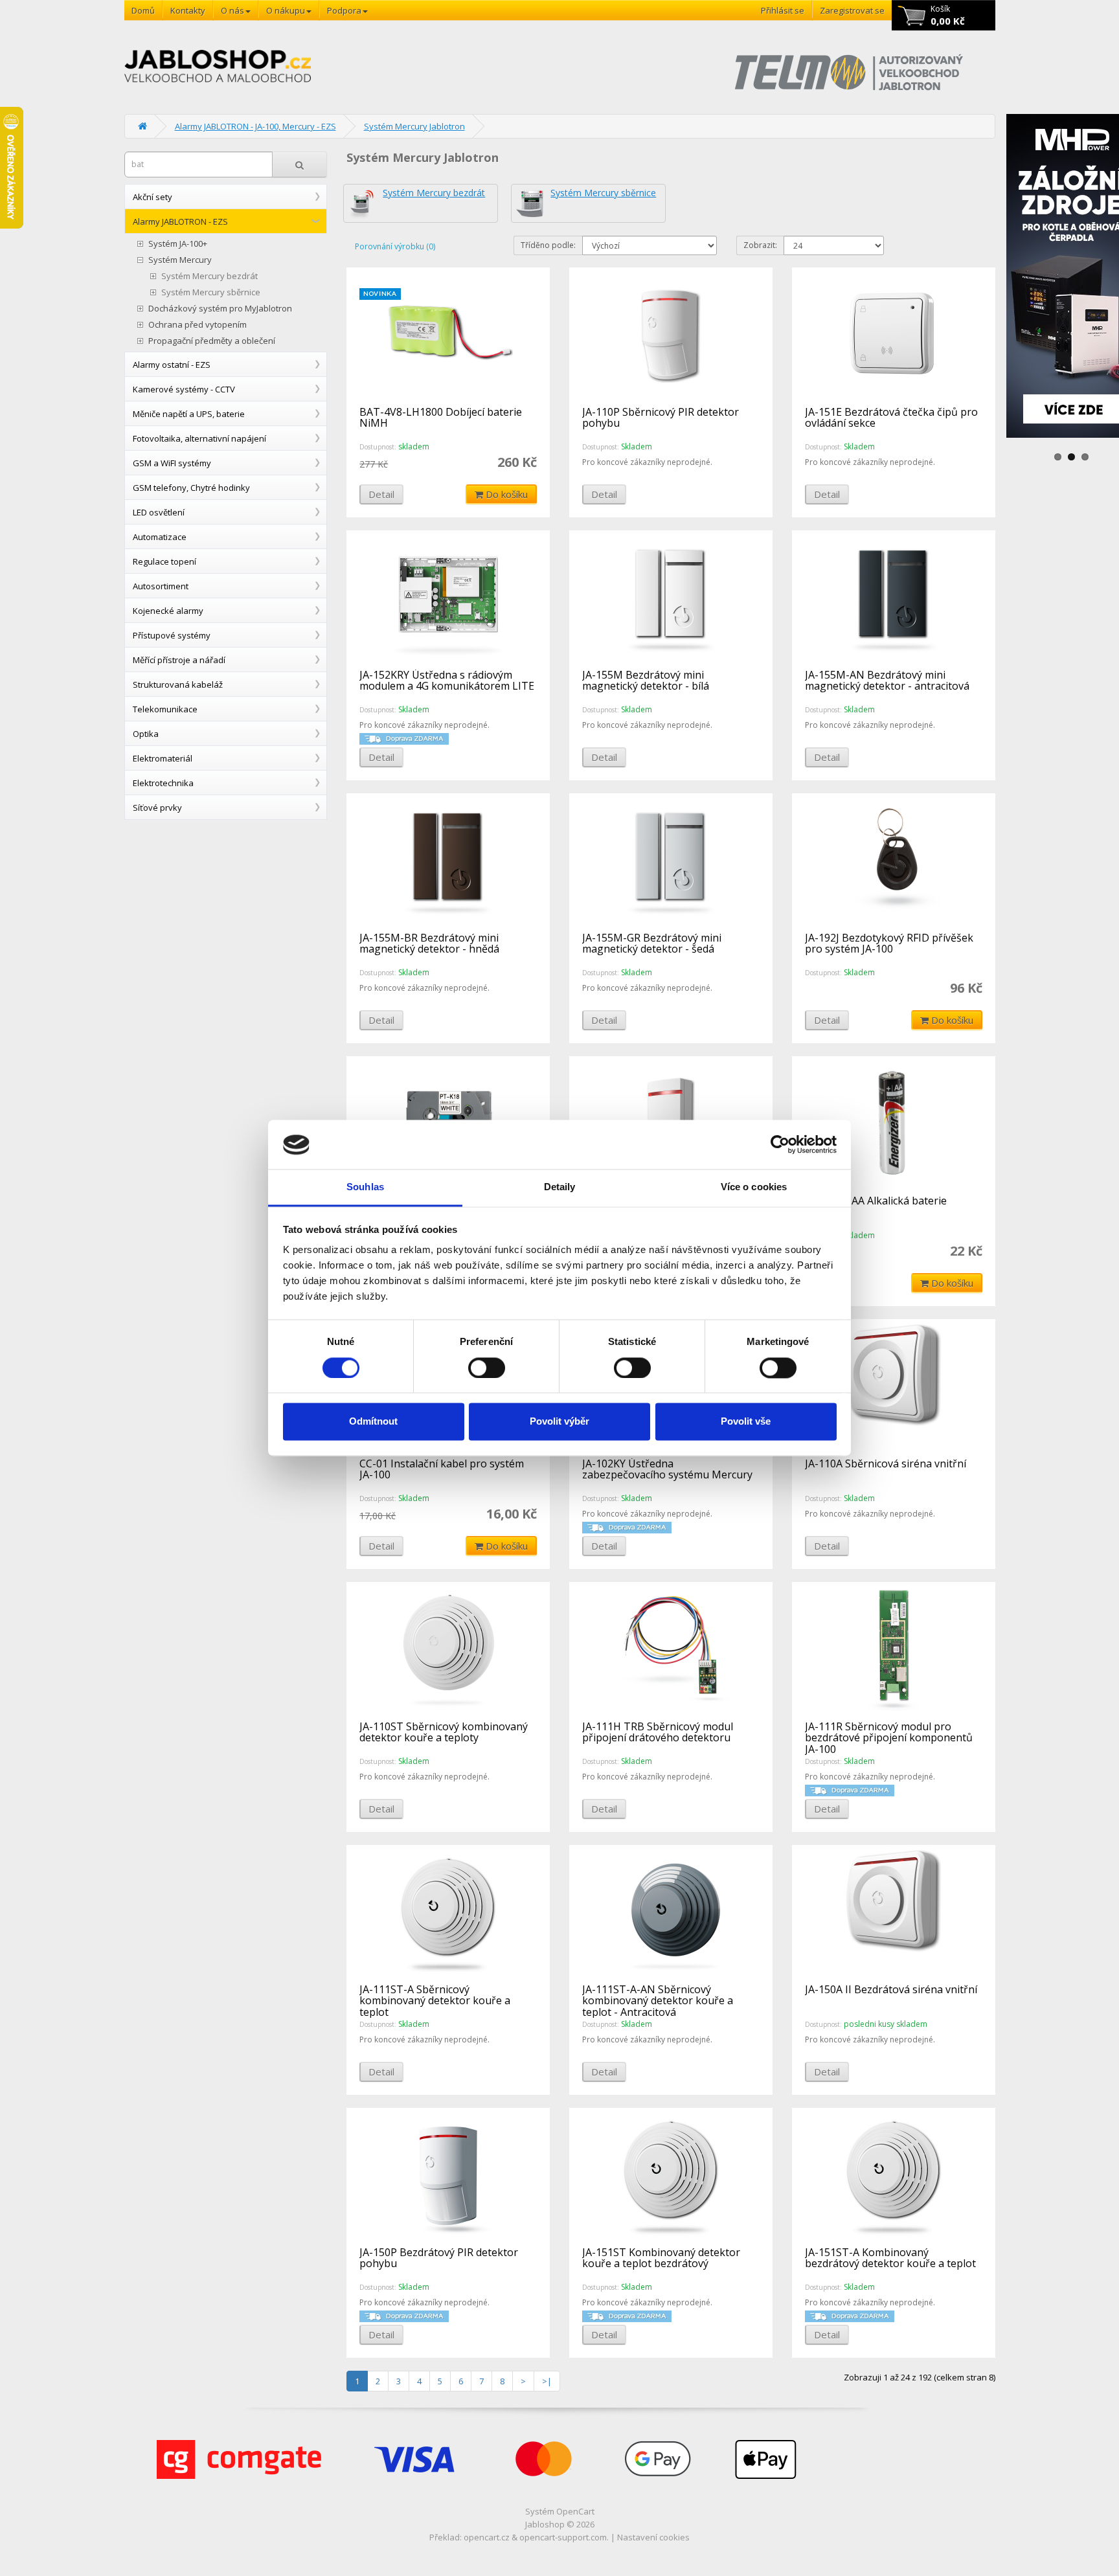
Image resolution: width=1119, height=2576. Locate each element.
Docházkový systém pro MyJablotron (220, 309)
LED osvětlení (159, 512)
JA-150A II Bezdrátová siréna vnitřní (891, 1989)
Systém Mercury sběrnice (211, 292)
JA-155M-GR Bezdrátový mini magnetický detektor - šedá (652, 943)
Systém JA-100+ (178, 244)
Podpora (344, 10)
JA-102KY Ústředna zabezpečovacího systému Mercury (667, 1469)
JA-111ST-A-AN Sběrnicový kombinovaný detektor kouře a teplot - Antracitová (658, 2001)
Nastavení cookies (653, 2537)
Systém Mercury (180, 260)
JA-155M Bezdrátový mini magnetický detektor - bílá (646, 681)
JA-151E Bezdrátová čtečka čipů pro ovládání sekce (891, 418)
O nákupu (286, 10)
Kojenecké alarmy (168, 611)
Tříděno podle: (548, 245)
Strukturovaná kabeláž (178, 684)
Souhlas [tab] (365, 1187)
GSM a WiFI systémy (172, 463)
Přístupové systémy (172, 635)
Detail (381, 494)
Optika (146, 734)
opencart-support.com (563, 2537)
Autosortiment (161, 586)
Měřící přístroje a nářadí (179, 660)
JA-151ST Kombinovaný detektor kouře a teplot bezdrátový (661, 2258)
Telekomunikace (165, 709)
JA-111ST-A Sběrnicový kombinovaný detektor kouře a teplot (435, 2001)
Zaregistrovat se (852, 10)
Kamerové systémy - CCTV (184, 389)
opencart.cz (487, 2537)
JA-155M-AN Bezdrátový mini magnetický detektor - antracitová (887, 681)
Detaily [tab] (560, 1187)
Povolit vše (746, 1422)
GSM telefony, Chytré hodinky (191, 488)
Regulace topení (164, 561)
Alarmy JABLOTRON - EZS (180, 221)
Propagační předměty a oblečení (212, 341)
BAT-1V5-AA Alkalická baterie (876, 1201)
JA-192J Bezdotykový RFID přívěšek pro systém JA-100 (889, 943)
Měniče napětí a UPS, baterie (189, 414)
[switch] (487, 1368)
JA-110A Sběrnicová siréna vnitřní (886, 1463)
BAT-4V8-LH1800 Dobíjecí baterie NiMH (441, 418)
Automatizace (160, 537)
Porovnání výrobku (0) (395, 246)
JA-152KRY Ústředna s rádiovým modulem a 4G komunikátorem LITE (447, 681)
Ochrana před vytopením (198, 325)
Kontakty (188, 10)
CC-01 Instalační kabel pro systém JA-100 (442, 1469)
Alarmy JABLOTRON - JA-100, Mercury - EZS (255, 126)
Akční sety (153, 197)
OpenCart (575, 2511)
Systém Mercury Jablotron (414, 126)
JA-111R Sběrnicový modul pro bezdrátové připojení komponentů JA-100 (889, 1738)
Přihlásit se (783, 10)
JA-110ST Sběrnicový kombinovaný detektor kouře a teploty (444, 1732)
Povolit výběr (559, 1422)
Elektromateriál (163, 758)
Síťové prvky (157, 808)
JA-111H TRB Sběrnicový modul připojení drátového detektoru (658, 1732)
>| (547, 2381)
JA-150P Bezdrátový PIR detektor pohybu (439, 2258)
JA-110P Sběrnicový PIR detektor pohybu (661, 418)
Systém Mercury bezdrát (209, 276)
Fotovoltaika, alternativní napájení (199, 438)
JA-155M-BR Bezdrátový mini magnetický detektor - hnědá (429, 943)
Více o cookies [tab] (754, 1187)
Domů (143, 10)
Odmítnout (373, 1422)
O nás (232, 10)
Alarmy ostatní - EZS (172, 365)
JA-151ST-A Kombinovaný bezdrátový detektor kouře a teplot (890, 2258)
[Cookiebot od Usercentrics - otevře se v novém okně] (780, 1145)
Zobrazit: (760, 245)
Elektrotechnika (163, 783)
